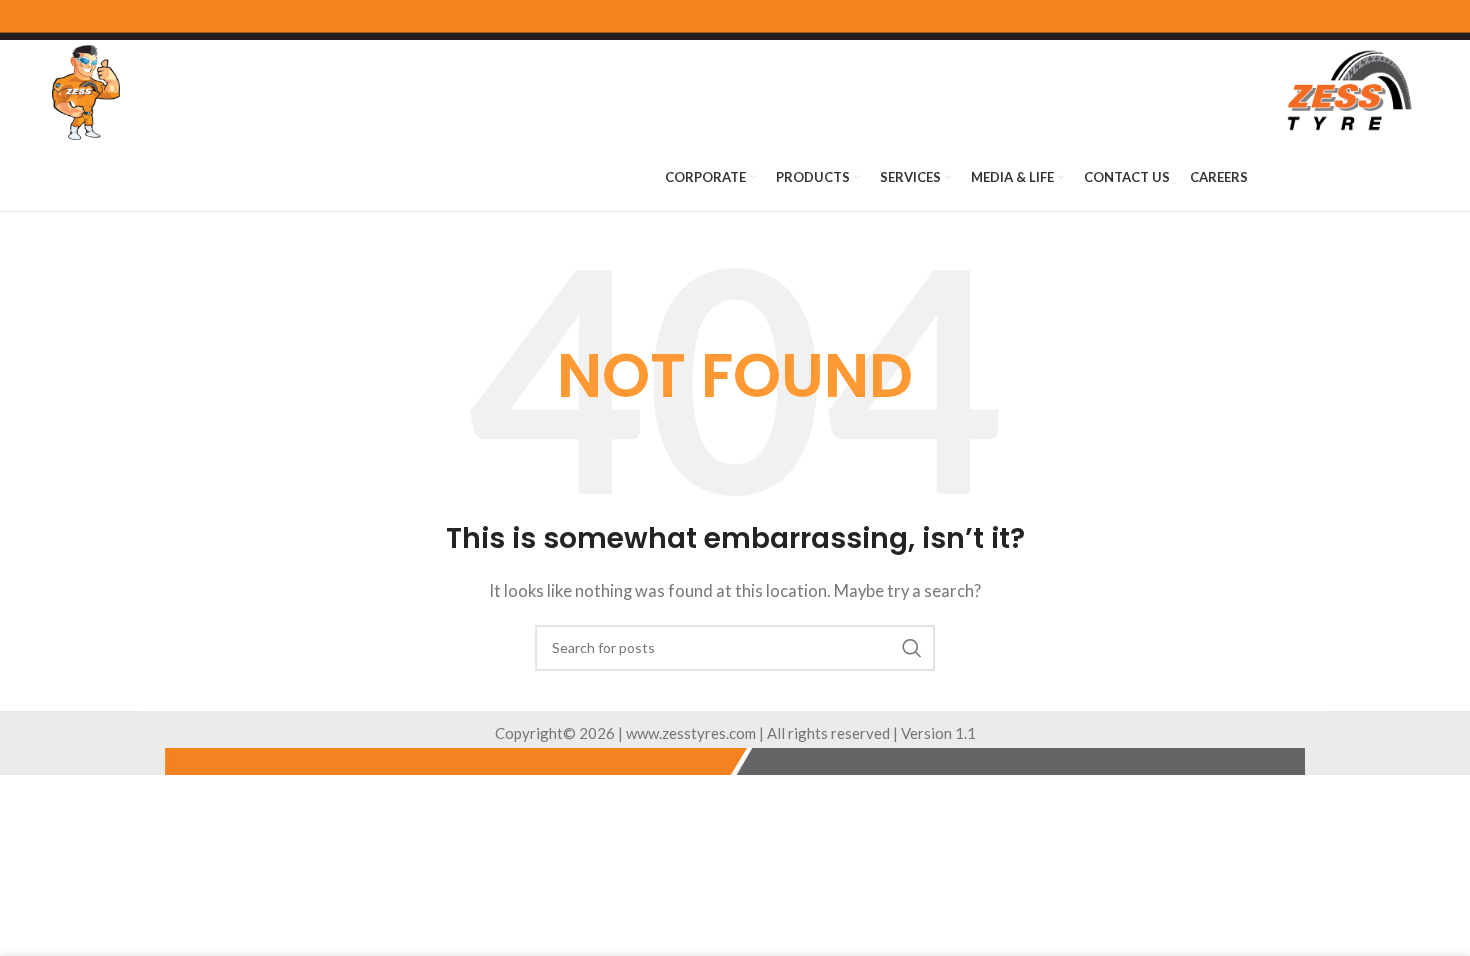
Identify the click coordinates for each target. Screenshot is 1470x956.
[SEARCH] (912, 648)
